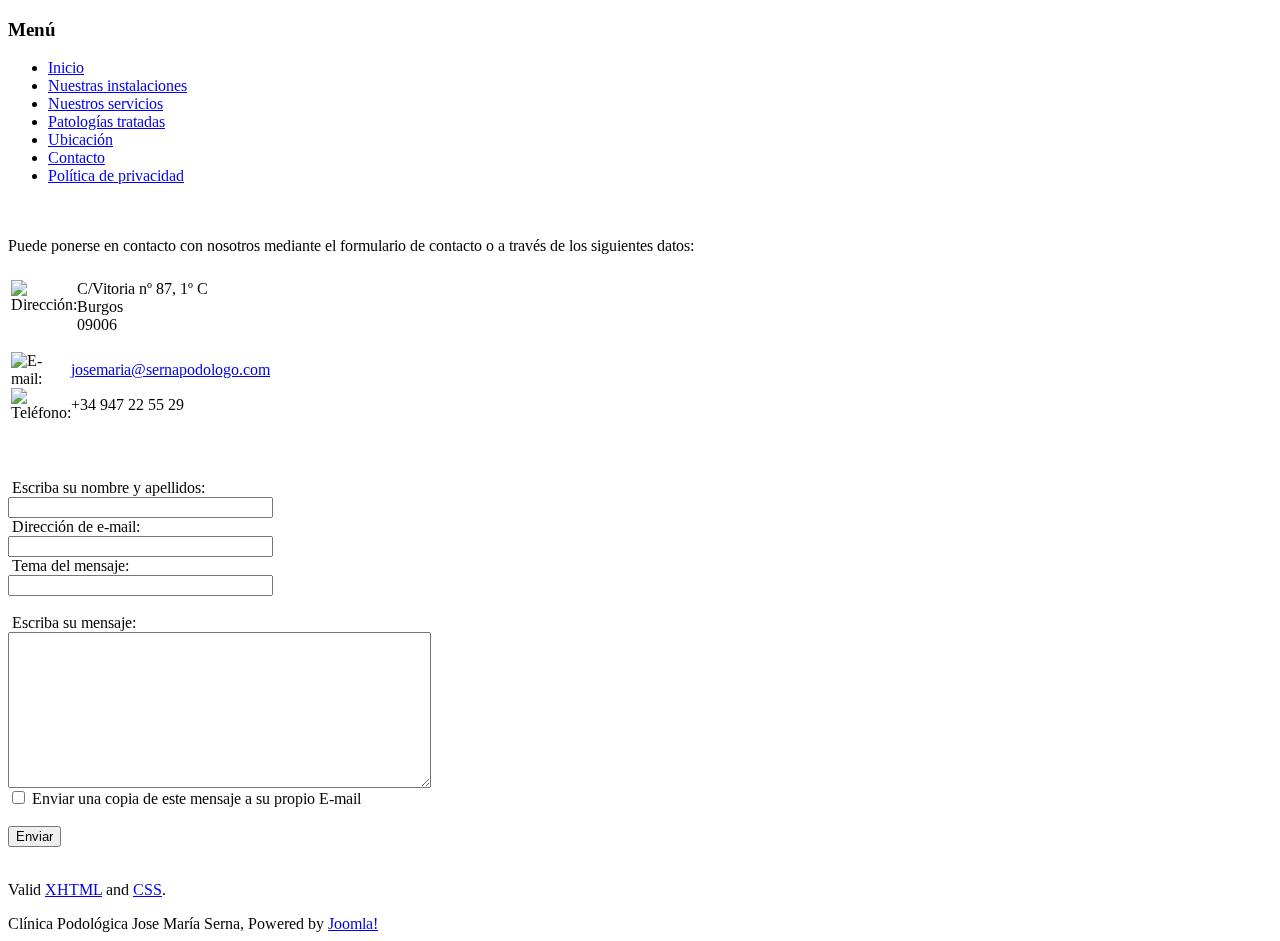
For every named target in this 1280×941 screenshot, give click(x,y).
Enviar (34, 836)
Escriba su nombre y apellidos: (106, 487)
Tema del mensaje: (68, 565)
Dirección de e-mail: (74, 526)
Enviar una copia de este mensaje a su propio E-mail (196, 798)
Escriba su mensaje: (72, 622)
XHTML (73, 889)
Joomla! (353, 923)
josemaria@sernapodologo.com (170, 369)
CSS (147, 889)
